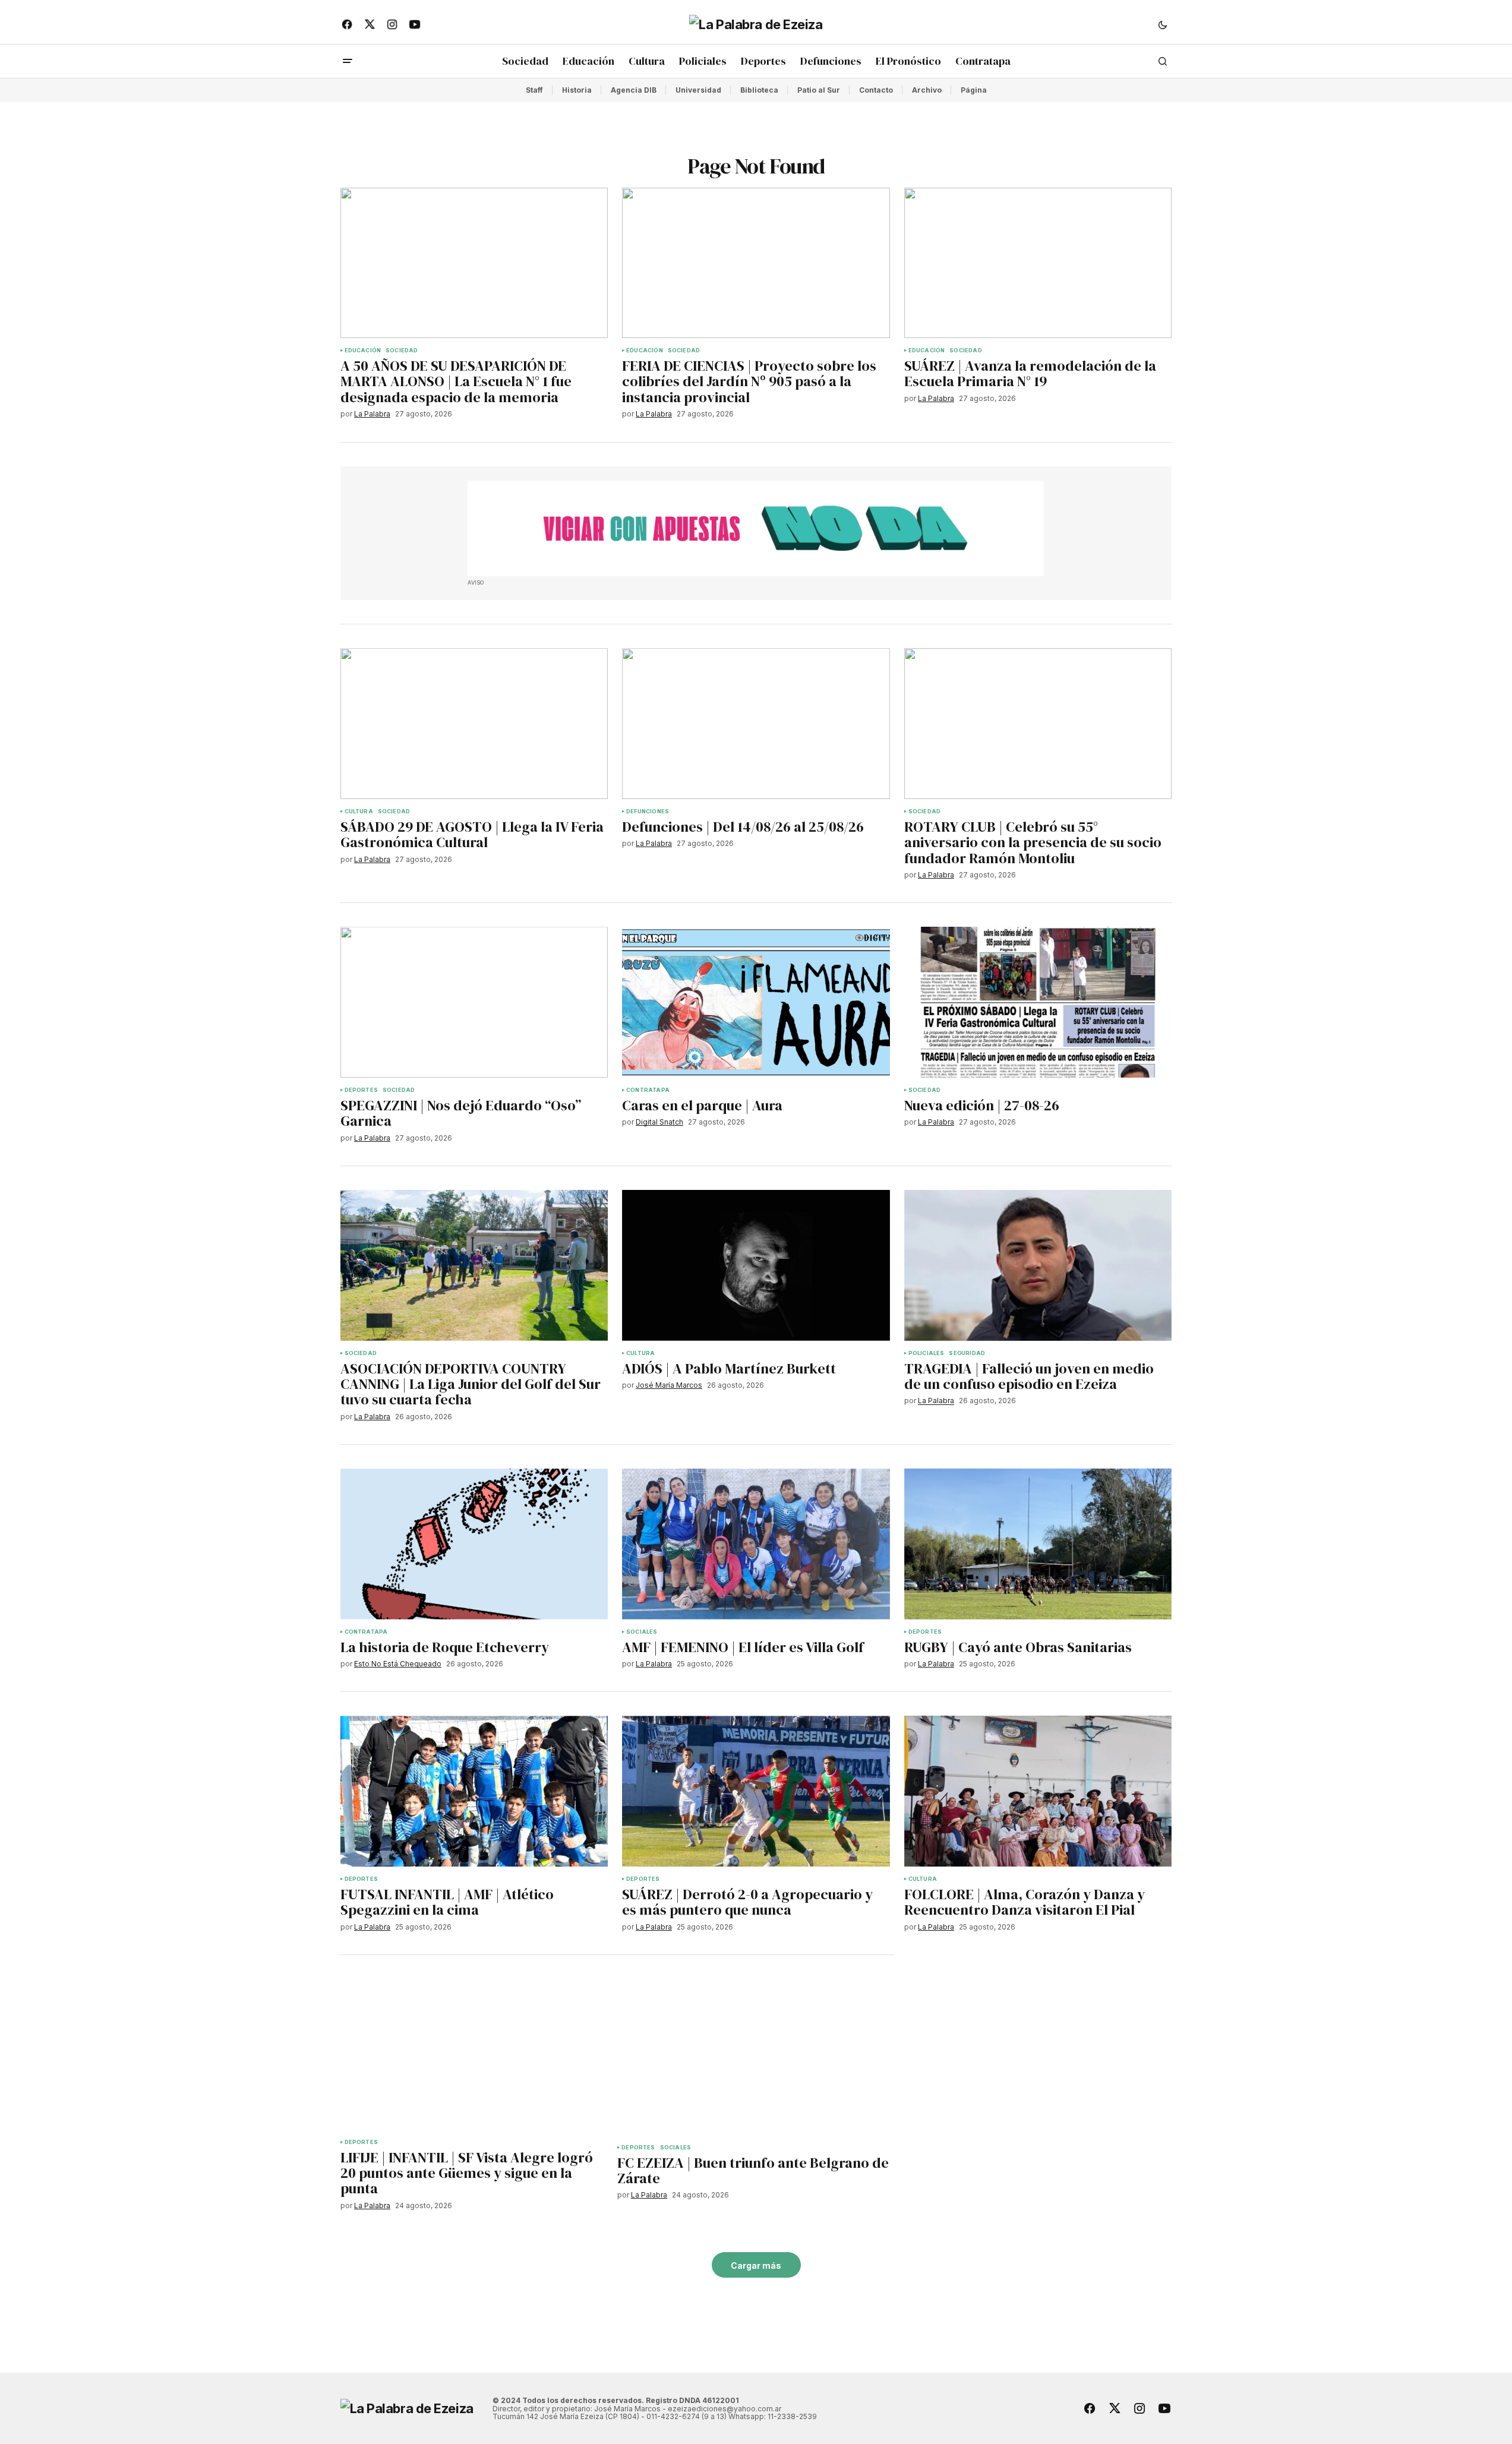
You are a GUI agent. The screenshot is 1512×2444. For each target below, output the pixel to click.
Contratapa (648, 1090)
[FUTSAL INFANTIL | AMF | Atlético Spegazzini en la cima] (474, 1791)
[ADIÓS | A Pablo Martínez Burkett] (756, 1265)
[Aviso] (756, 529)
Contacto (876, 90)
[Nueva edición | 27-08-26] (1038, 1002)
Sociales (642, 1632)
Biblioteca (759, 90)
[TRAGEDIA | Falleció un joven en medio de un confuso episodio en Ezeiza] (1038, 1265)
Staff (534, 90)
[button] (1163, 24)
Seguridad (967, 1353)
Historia (577, 90)
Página (974, 90)
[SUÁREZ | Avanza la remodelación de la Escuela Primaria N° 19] (1038, 263)
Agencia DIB (634, 90)
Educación (363, 351)
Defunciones (648, 811)
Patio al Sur (819, 90)
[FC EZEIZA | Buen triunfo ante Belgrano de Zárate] (756, 2057)
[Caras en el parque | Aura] (756, 1002)
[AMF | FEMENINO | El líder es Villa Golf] (756, 1544)
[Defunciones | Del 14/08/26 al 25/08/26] (756, 724)
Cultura (359, 811)
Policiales (927, 1353)
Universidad (698, 90)
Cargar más (756, 2265)
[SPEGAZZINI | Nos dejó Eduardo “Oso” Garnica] (474, 1002)
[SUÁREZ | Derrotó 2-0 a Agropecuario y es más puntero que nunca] (756, 1791)
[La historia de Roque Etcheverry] (474, 1544)
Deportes (361, 1090)
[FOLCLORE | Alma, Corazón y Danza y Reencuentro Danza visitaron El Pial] (1038, 1791)
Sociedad (402, 351)
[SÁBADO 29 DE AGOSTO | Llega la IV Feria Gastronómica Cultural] (474, 724)
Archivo (927, 90)
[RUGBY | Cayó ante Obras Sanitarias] (1038, 1544)
